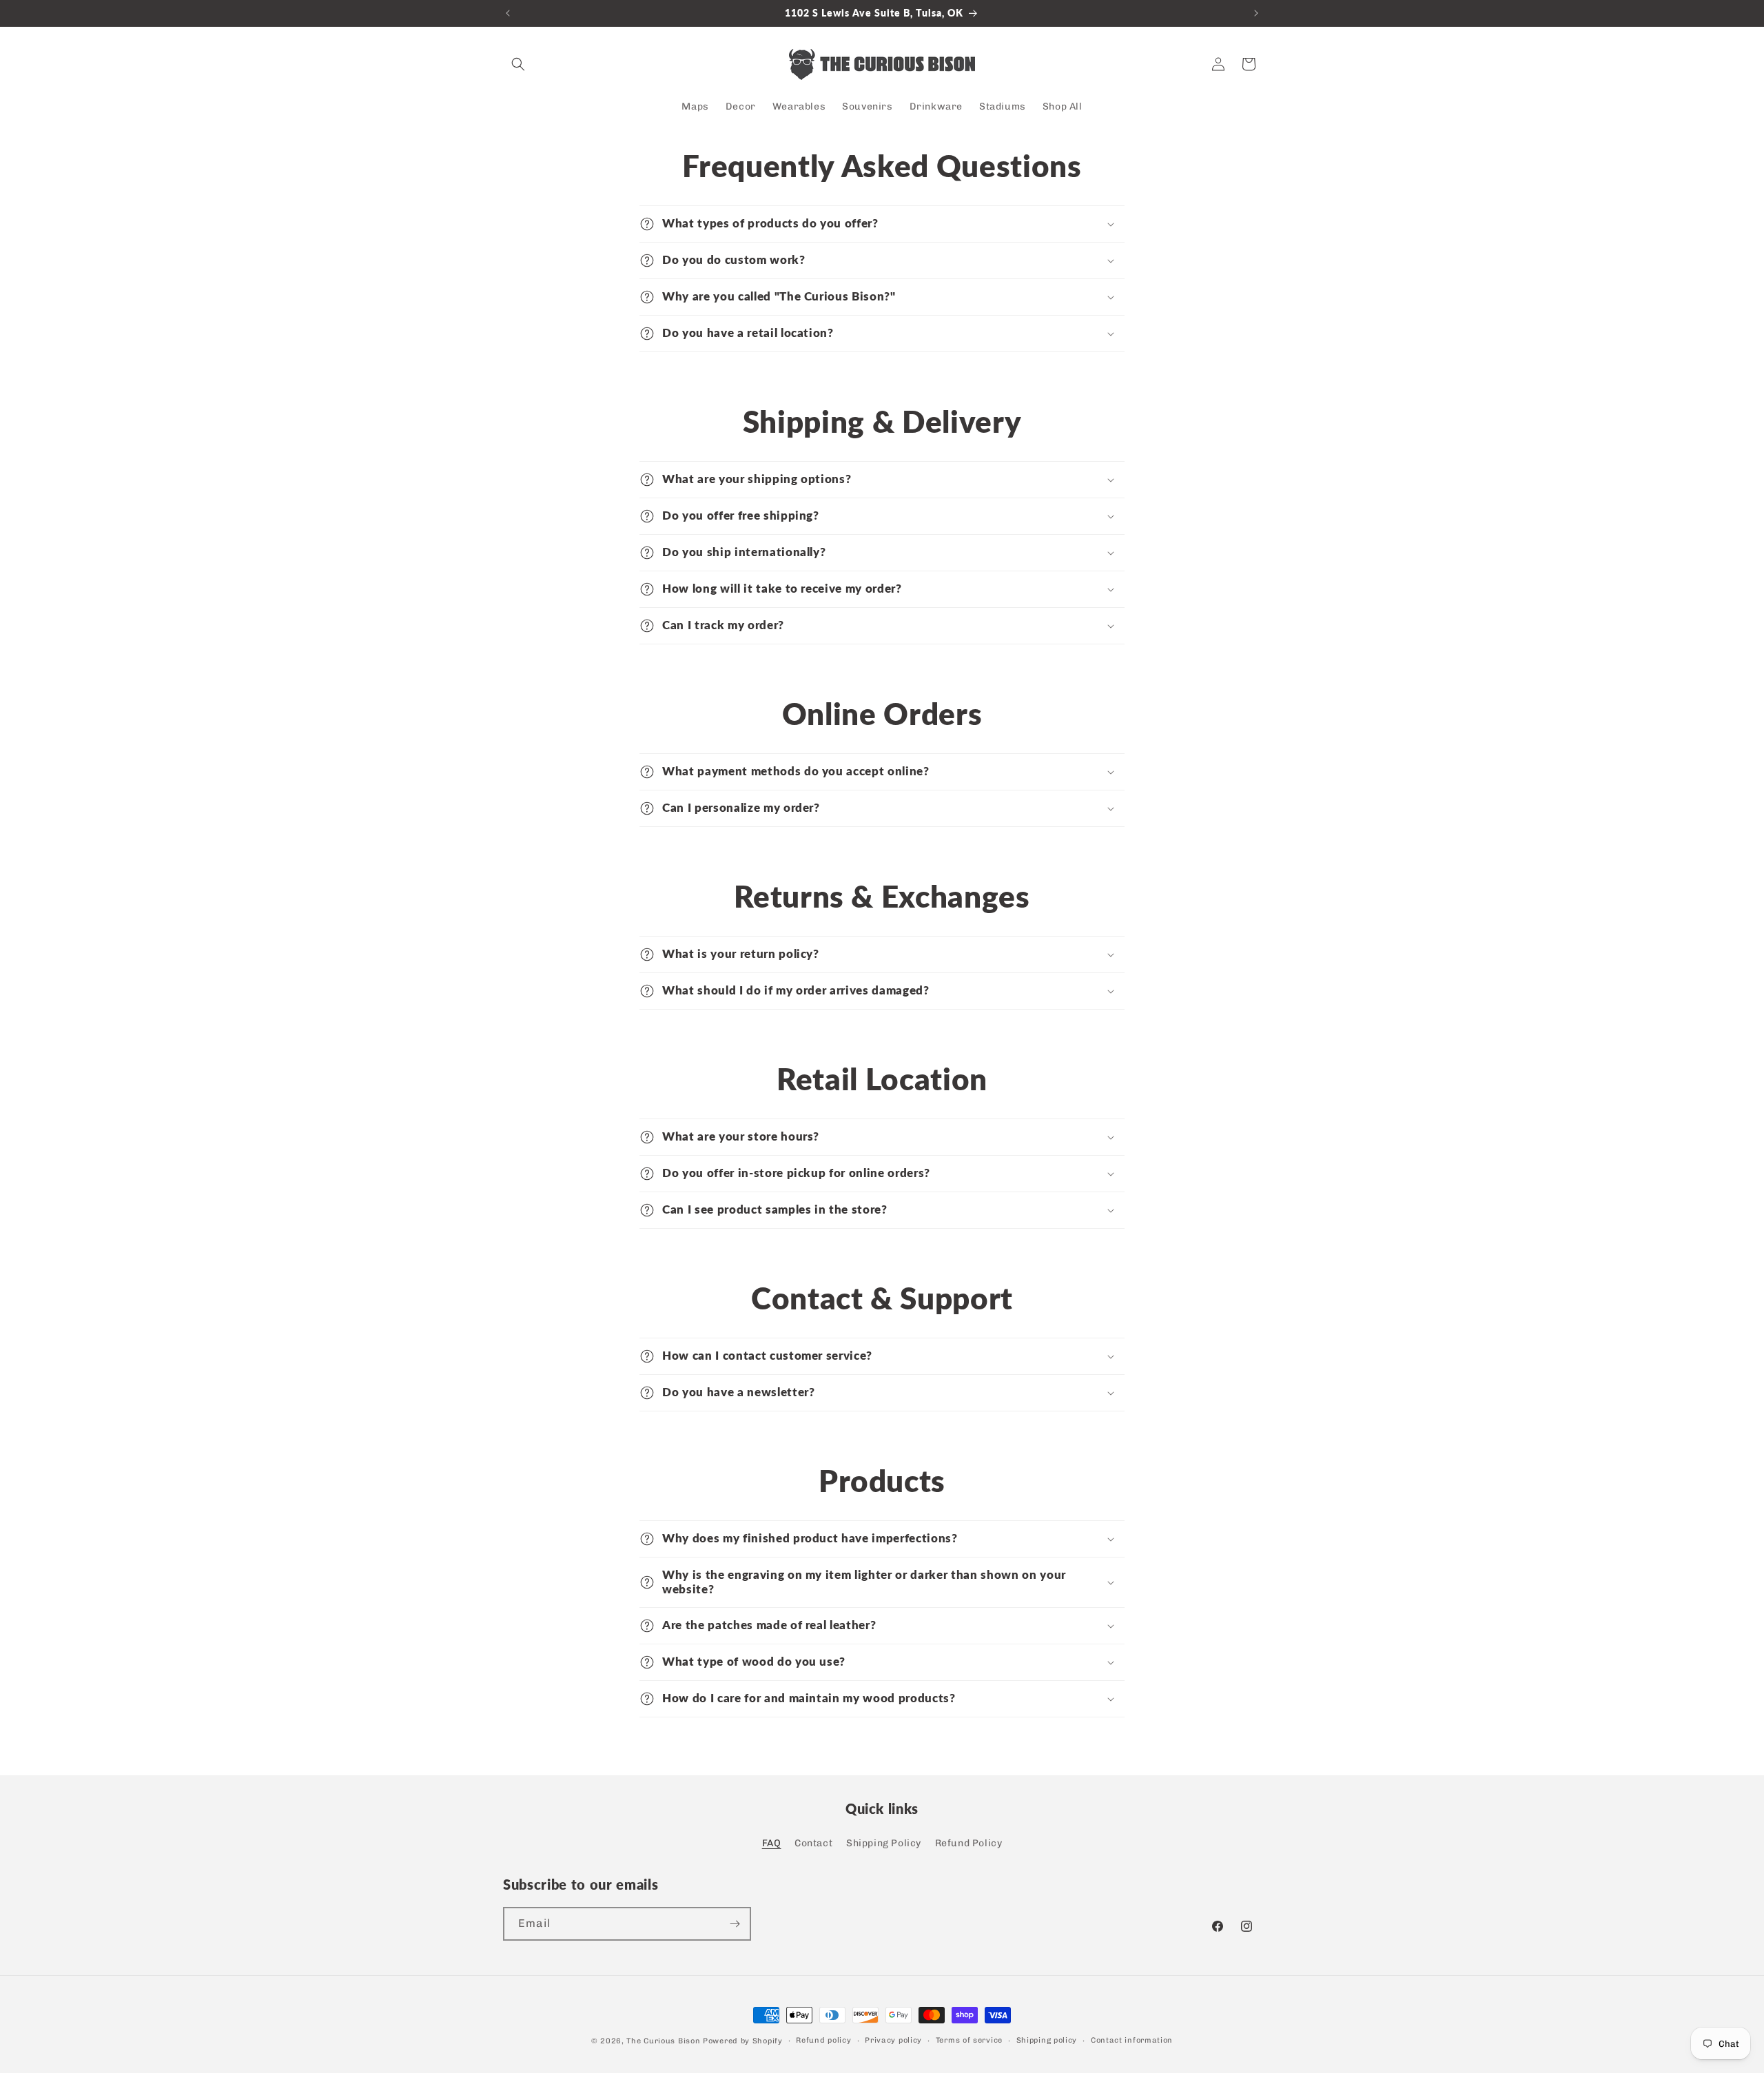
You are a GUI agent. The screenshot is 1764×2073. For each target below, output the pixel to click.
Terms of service (969, 2040)
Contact (813, 1843)
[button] (518, 64)
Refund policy (823, 2040)
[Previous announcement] (508, 13)
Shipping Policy (884, 1843)
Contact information (1132, 2040)
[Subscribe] (735, 1924)
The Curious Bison (663, 2041)
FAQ (772, 1843)
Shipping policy (1047, 2040)
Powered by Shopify (743, 2041)
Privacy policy (893, 2040)
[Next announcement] (1256, 13)
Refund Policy (969, 1843)
